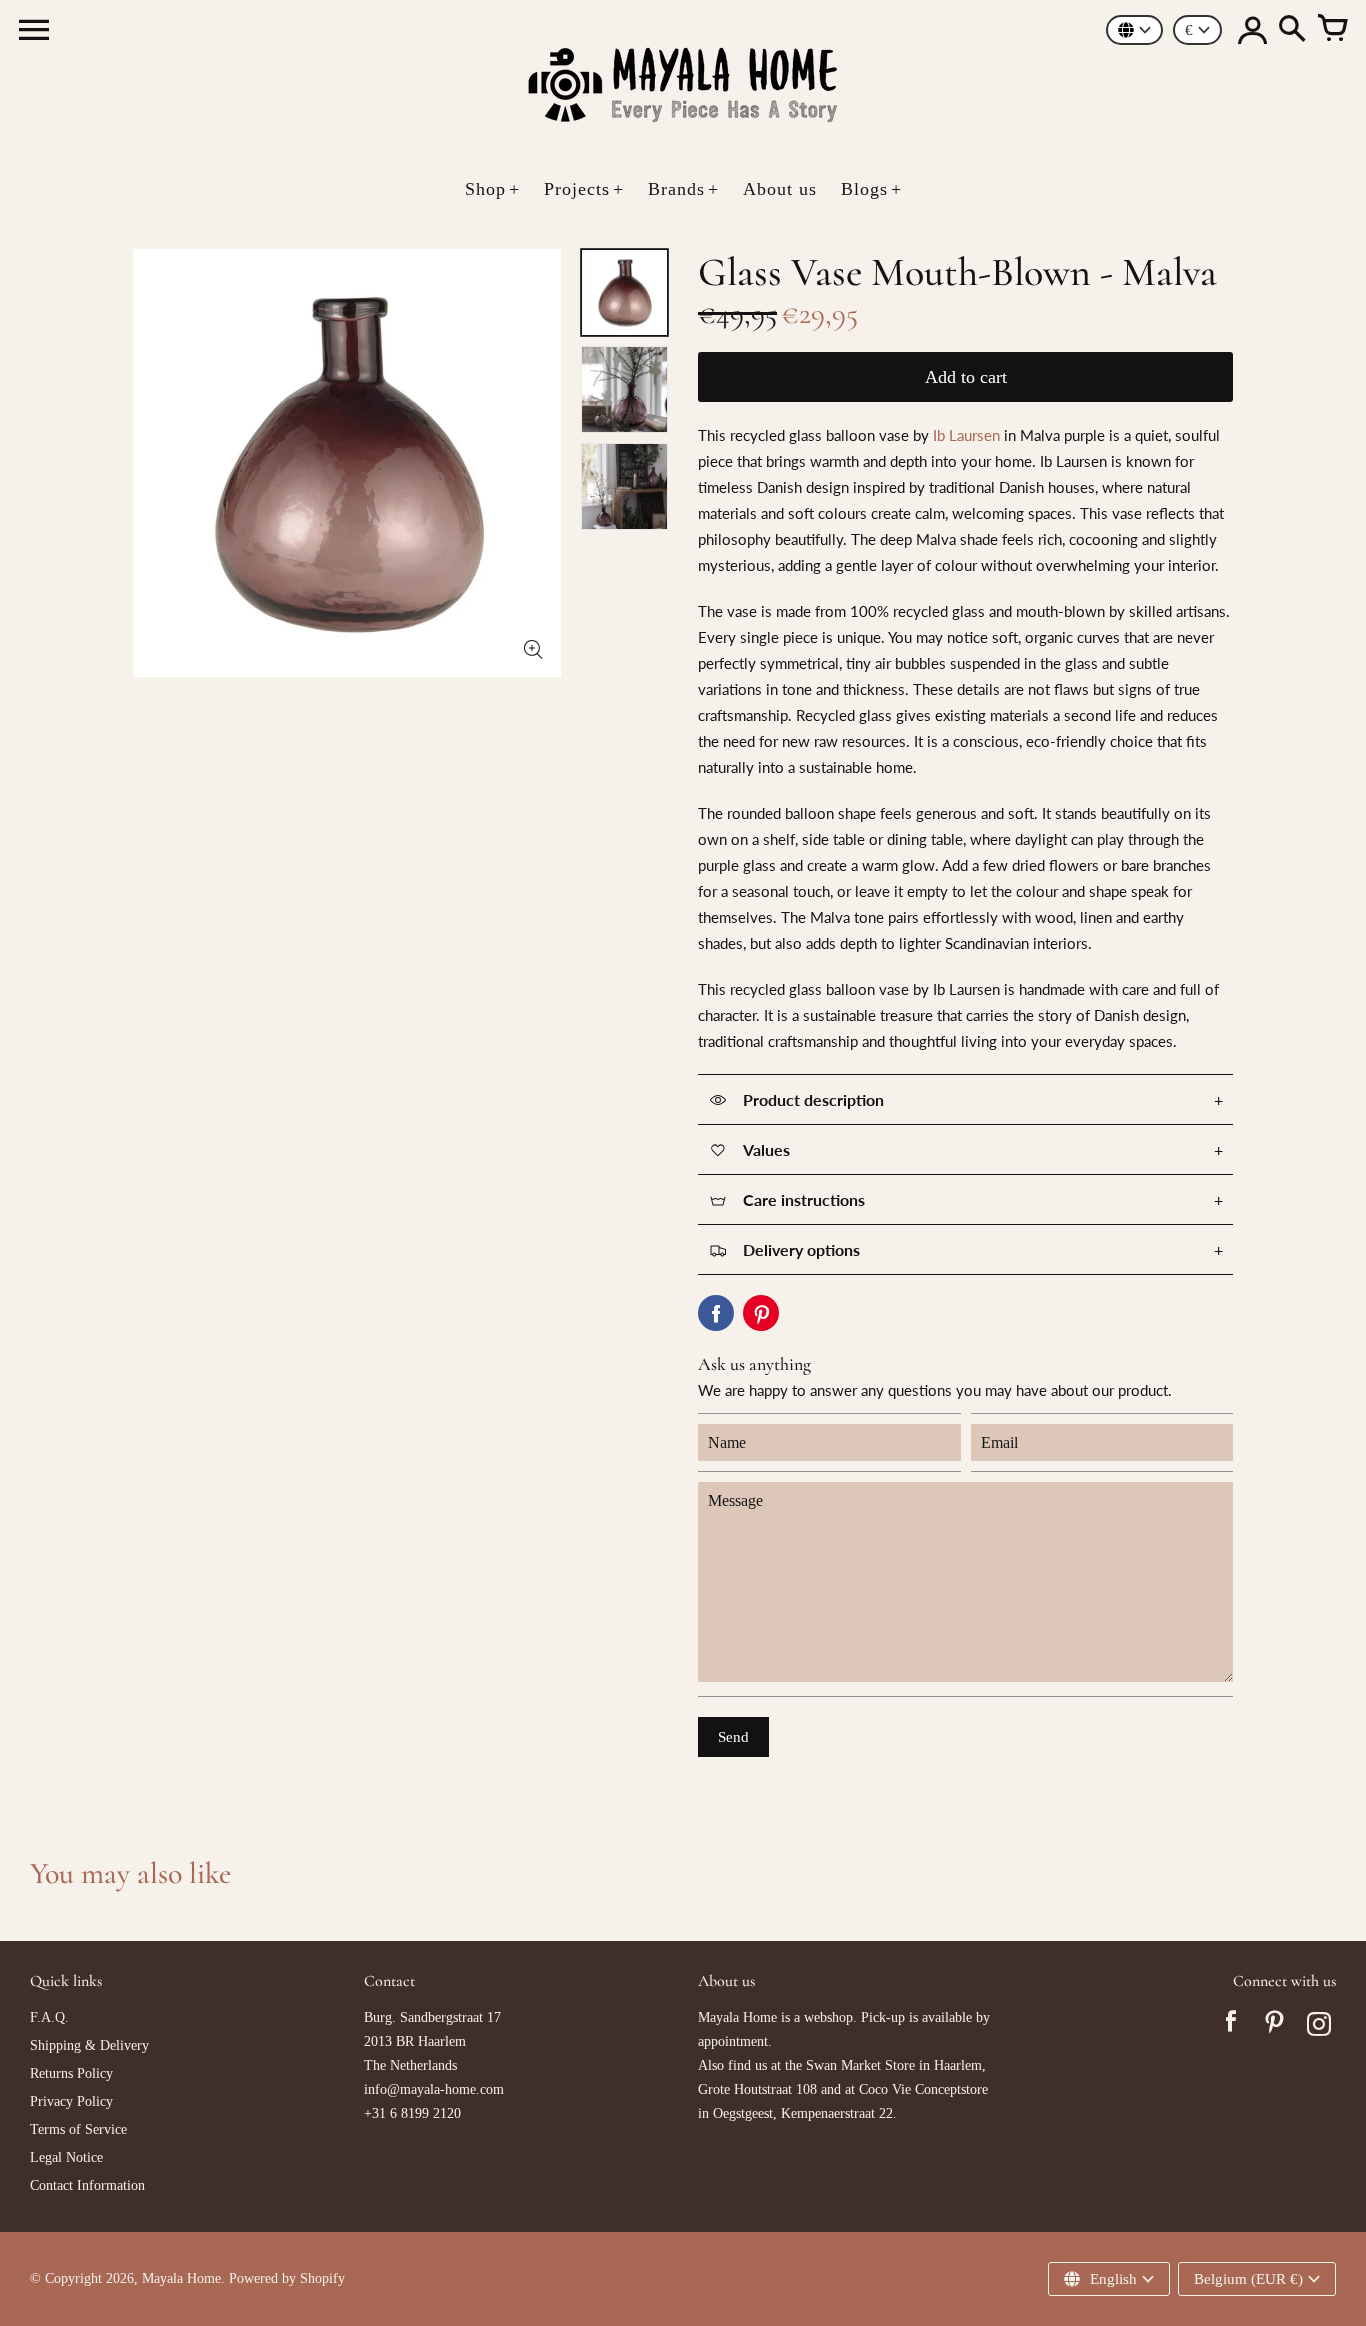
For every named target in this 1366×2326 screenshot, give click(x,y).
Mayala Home (181, 2278)
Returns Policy (71, 2073)
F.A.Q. (49, 2017)
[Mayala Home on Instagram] (1319, 2027)
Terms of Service (78, 2129)
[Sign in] (1252, 30)
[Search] (1292, 30)
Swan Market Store (860, 2065)
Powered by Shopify (287, 2278)
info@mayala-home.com (434, 2089)
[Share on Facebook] (716, 1313)
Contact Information (87, 2185)
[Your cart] (1332, 30)
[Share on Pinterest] (761, 1313)
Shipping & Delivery (89, 2045)
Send (733, 1737)
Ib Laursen (966, 435)
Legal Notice (66, 2157)
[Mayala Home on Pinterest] (1275, 2027)
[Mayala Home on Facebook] (1231, 2027)
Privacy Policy (71, 2101)
